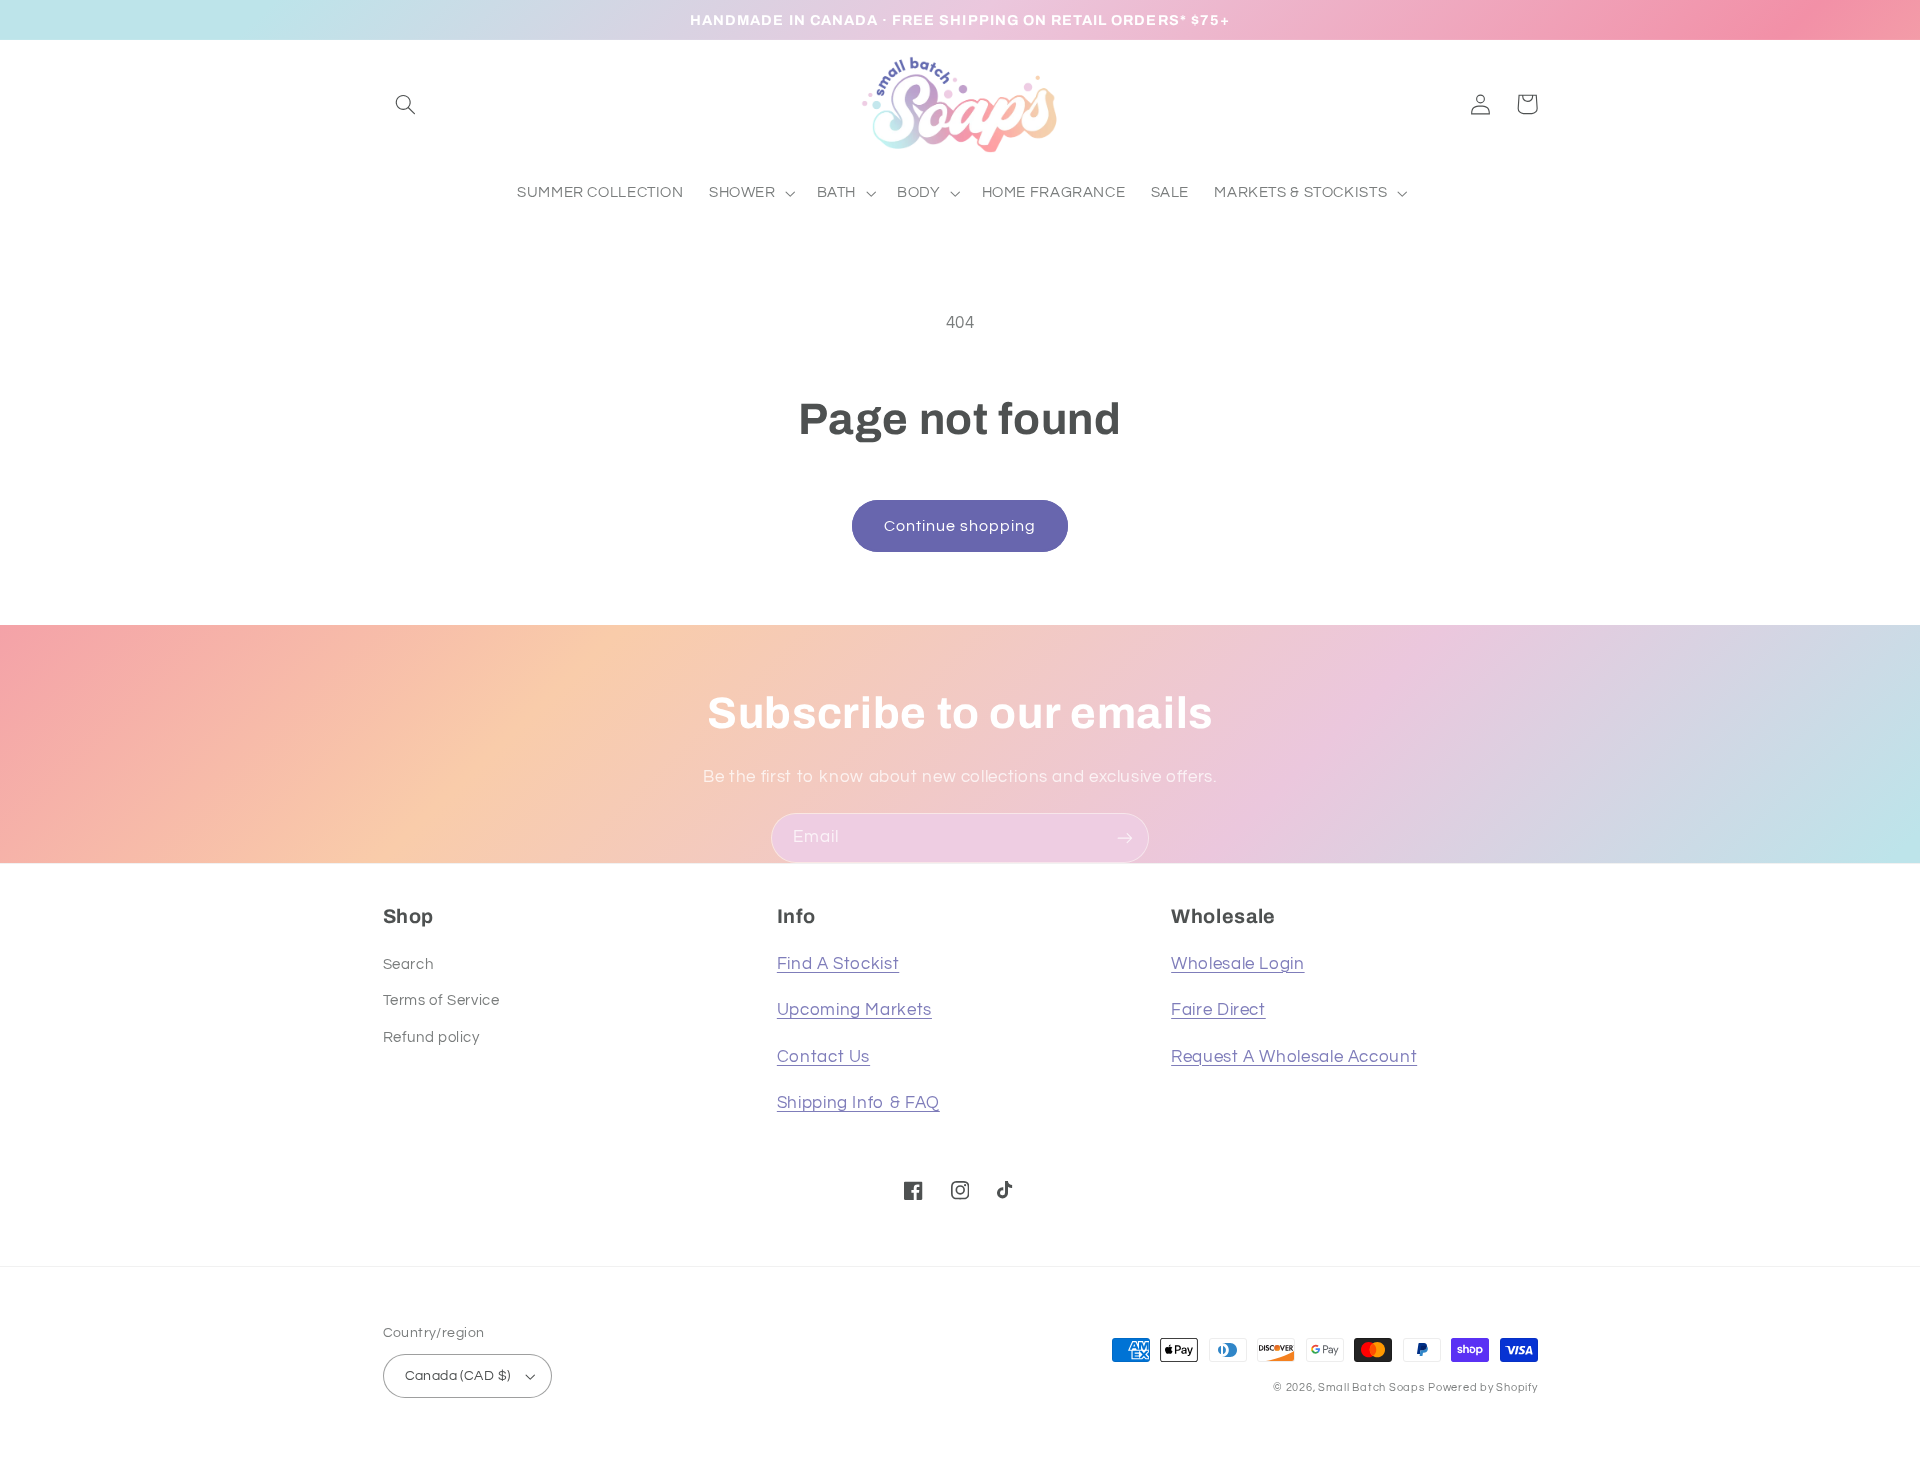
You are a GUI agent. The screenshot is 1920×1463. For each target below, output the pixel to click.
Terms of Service (441, 1000)
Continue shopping (960, 526)
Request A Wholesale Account (1294, 1057)
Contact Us (823, 1057)
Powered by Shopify (1482, 1387)
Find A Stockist (838, 964)
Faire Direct (1218, 1010)
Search (408, 964)
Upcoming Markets (854, 1010)
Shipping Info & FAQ (858, 1103)
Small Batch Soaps (1371, 1387)
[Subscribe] (1125, 837)
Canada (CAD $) (458, 1376)
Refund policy (431, 1037)
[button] (406, 104)
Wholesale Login (1237, 964)
